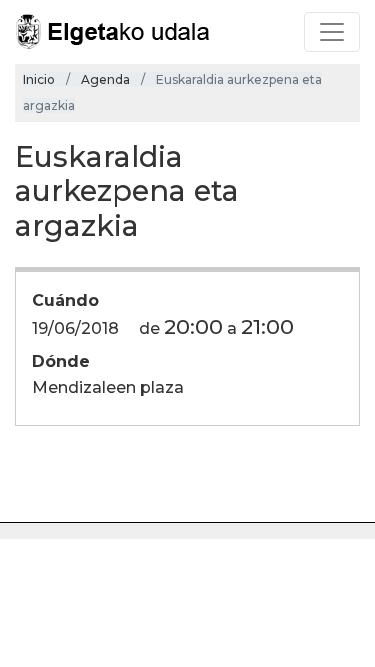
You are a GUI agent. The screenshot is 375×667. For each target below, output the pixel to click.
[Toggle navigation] (332, 32)
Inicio (39, 79)
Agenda (105, 79)
